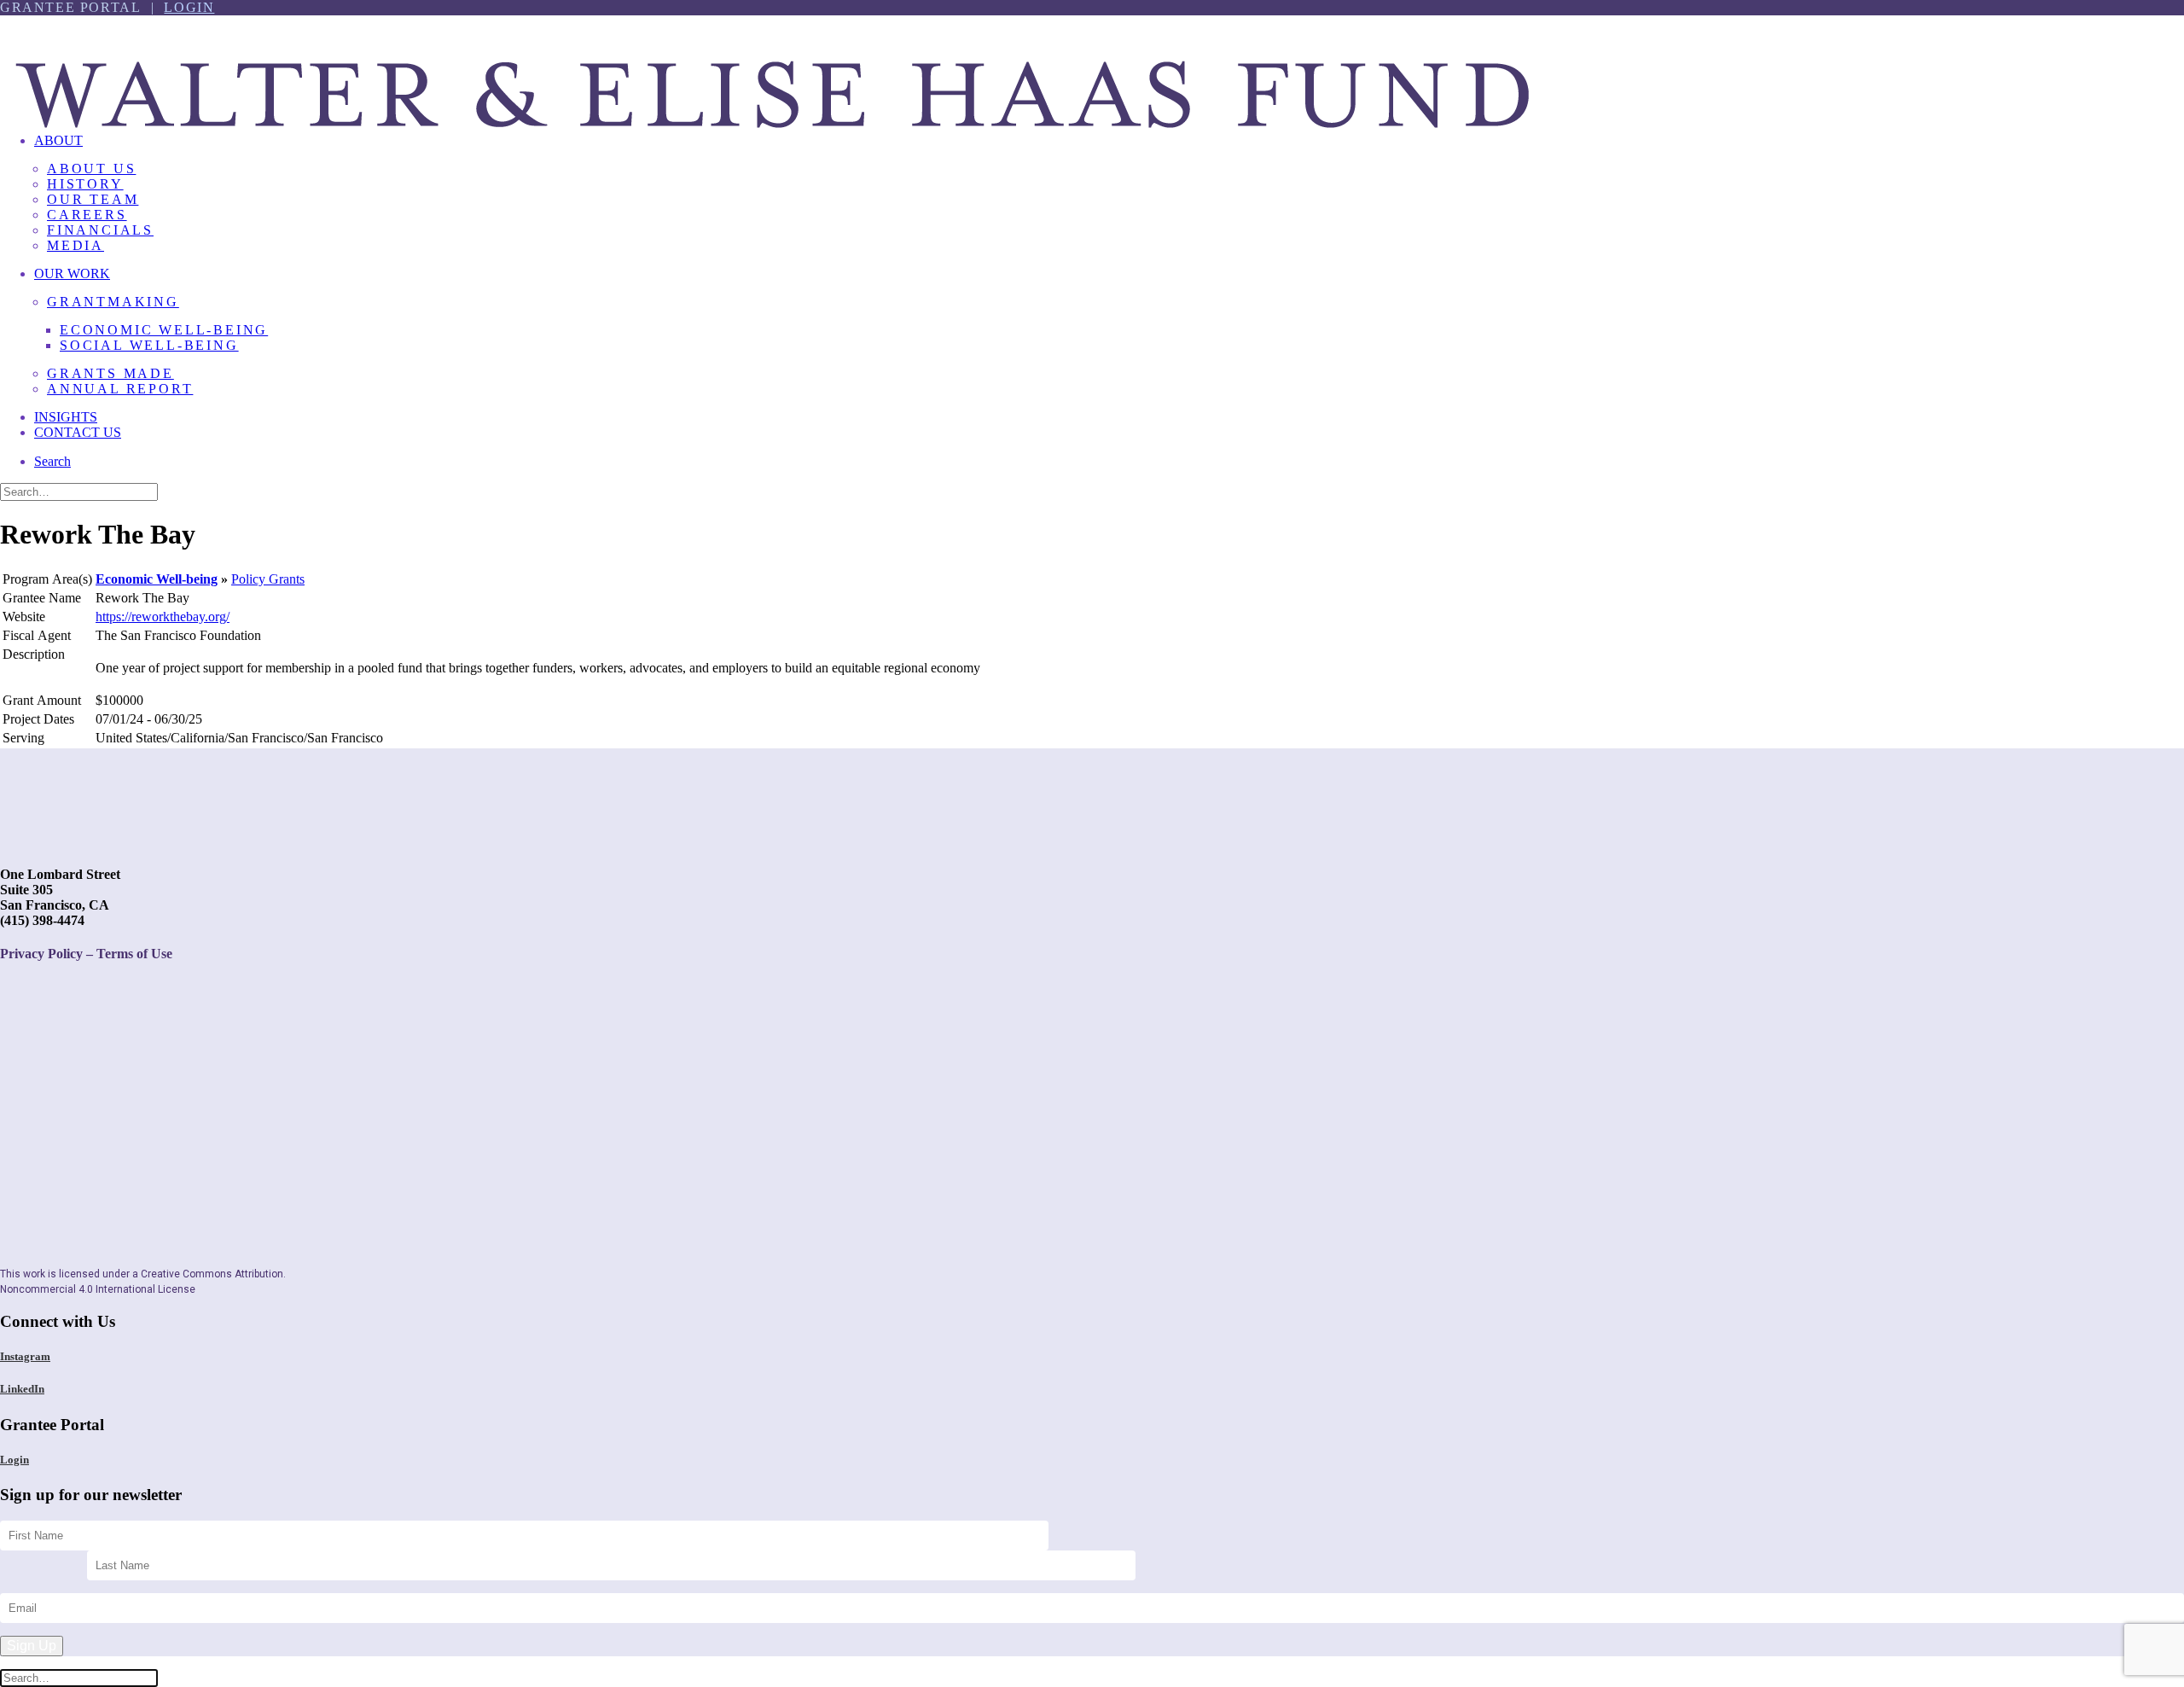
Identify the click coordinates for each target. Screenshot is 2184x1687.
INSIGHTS (66, 417)
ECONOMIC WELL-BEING (164, 330)
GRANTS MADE (110, 373)
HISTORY (85, 184)
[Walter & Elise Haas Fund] (1092, 67)
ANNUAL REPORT (120, 389)
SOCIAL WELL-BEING (149, 345)
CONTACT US (78, 432)
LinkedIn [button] (22, 1389)
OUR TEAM (93, 199)
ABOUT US (91, 169)
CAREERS (87, 215)
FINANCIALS (100, 230)
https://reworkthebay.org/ (163, 617)
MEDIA (76, 245)
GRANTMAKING (113, 302)
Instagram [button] (25, 1356)
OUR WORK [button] (72, 273)
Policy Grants (268, 579)
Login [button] (15, 1460)
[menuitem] (1109, 200)
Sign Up (32, 1646)
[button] (52, 461)
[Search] (79, 491)
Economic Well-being (157, 579)
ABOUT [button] (58, 140)
